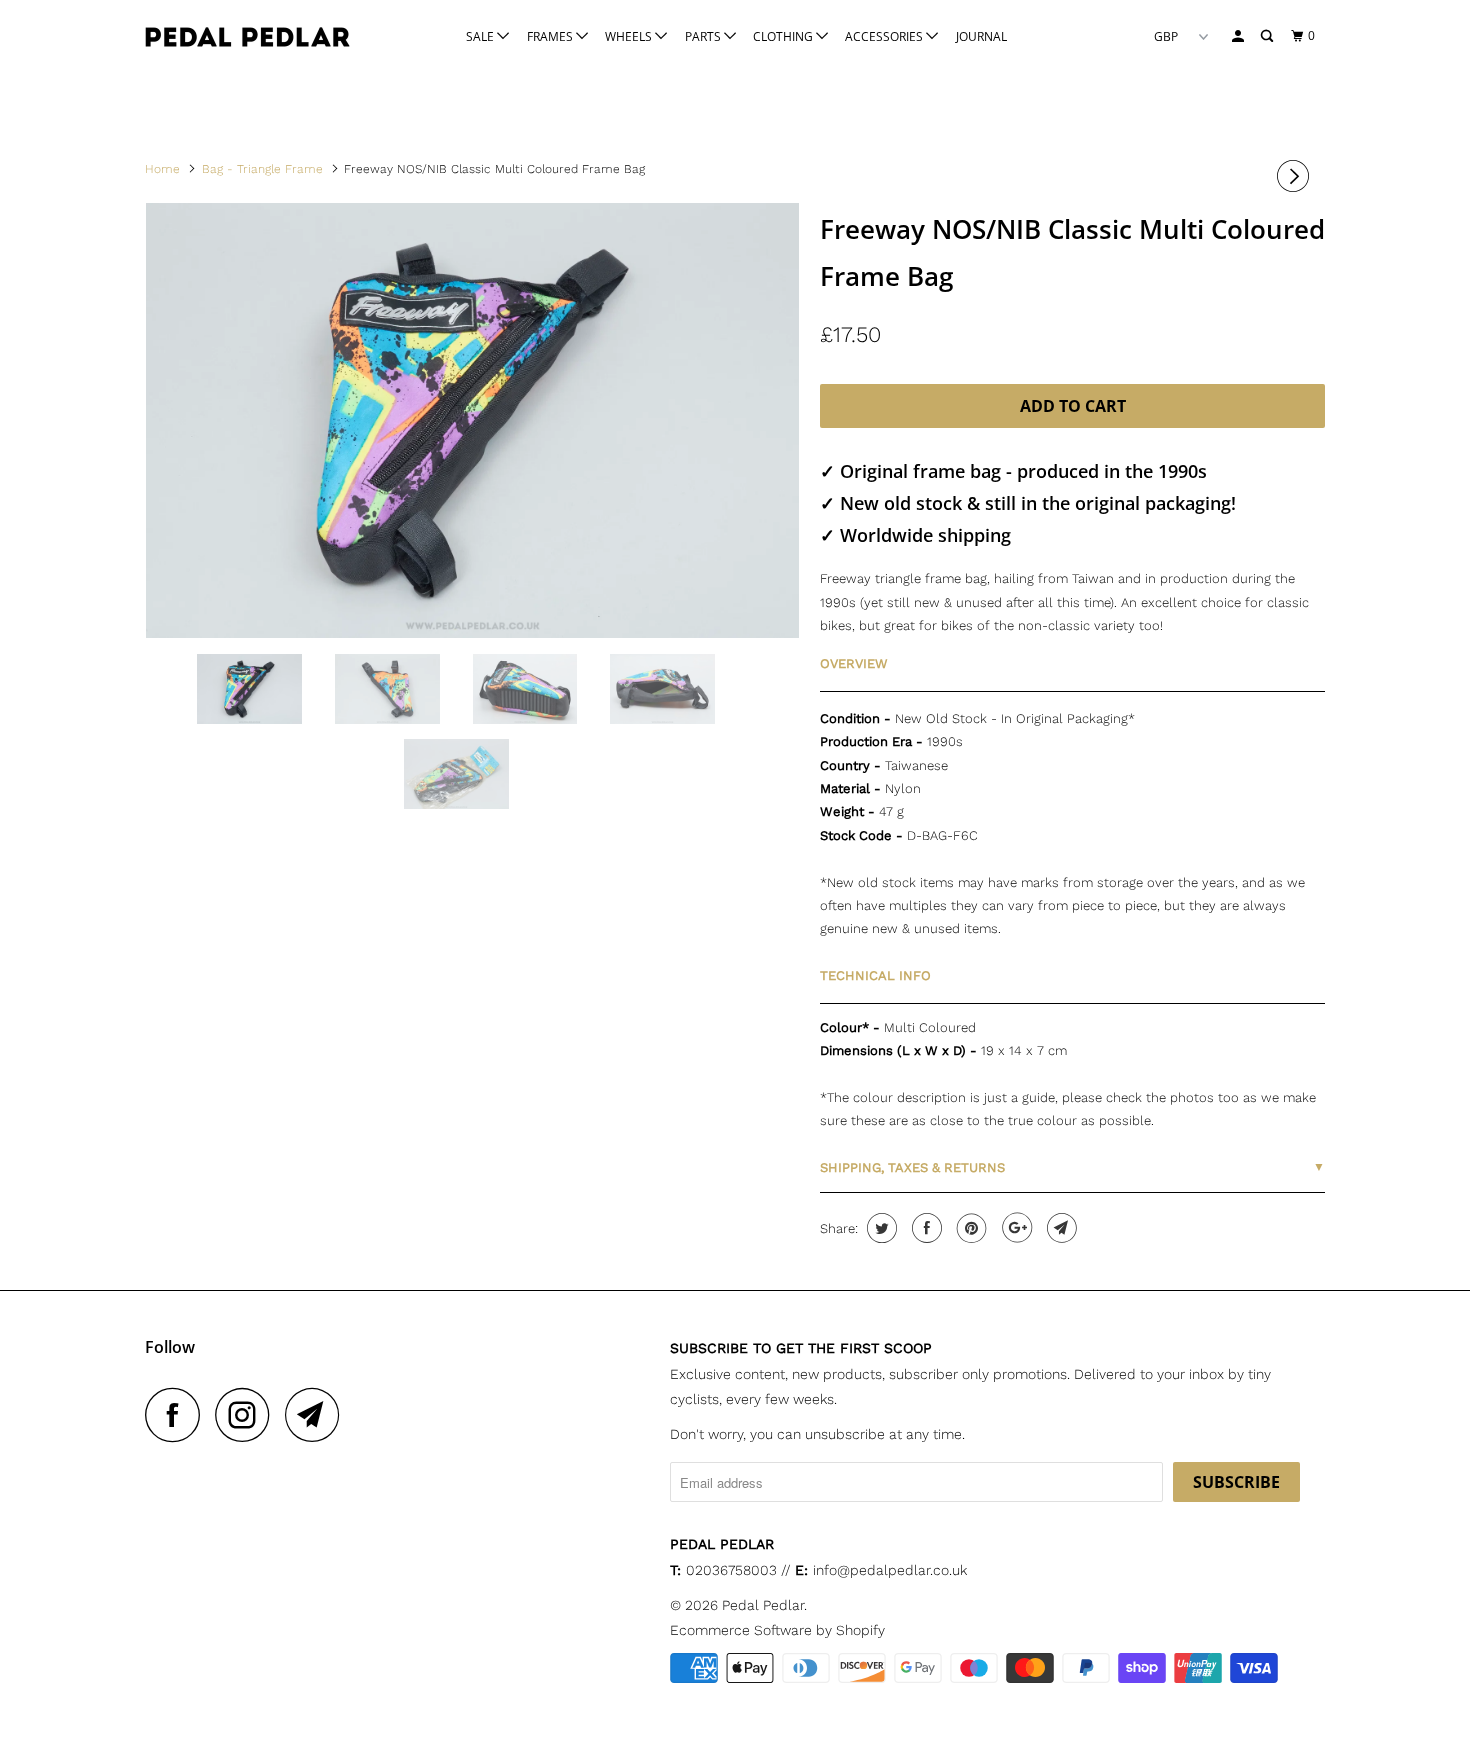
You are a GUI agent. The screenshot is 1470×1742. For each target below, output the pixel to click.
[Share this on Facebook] (924, 1228)
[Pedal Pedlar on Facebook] (178, 1414)
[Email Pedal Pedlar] (318, 1414)
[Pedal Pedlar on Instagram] (248, 1414)
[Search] (1268, 36)
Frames (551, 36)
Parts (704, 36)
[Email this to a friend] (1059, 1228)
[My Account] (1239, 36)
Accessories (885, 36)
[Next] (1296, 176)
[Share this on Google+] (1014, 1228)
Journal (981, 36)
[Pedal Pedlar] (247, 37)
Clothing (784, 36)
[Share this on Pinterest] (969, 1228)
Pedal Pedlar (763, 1605)
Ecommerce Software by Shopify (777, 1630)
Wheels (630, 36)
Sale (481, 36)
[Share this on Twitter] (879, 1228)
